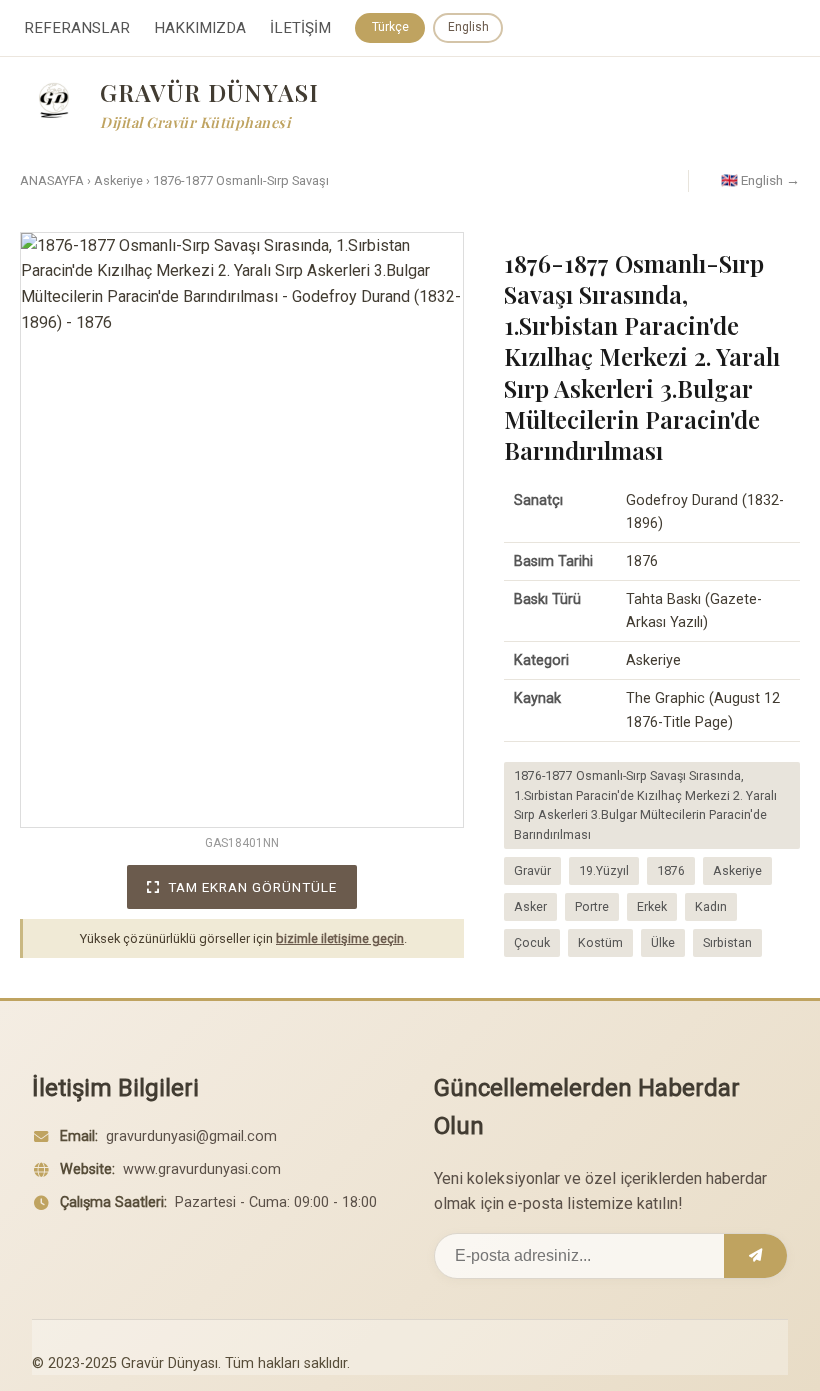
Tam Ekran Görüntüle (252, 887)
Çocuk (532, 942)
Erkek (652, 906)
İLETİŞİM (300, 28)
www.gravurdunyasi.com (202, 1169)
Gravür (532, 870)
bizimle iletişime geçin (340, 938)
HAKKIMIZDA (200, 28)
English (468, 27)
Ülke (663, 942)
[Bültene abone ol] (755, 1256)
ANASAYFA (52, 180)
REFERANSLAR (77, 28)
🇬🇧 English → (760, 180)
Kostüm (600, 942)
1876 (671, 870)
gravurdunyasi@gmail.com (191, 1136)
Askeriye (118, 180)
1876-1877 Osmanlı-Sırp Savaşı (241, 180)
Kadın (711, 906)
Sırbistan (727, 942)
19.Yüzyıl (604, 870)
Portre (592, 906)
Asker (530, 906)
